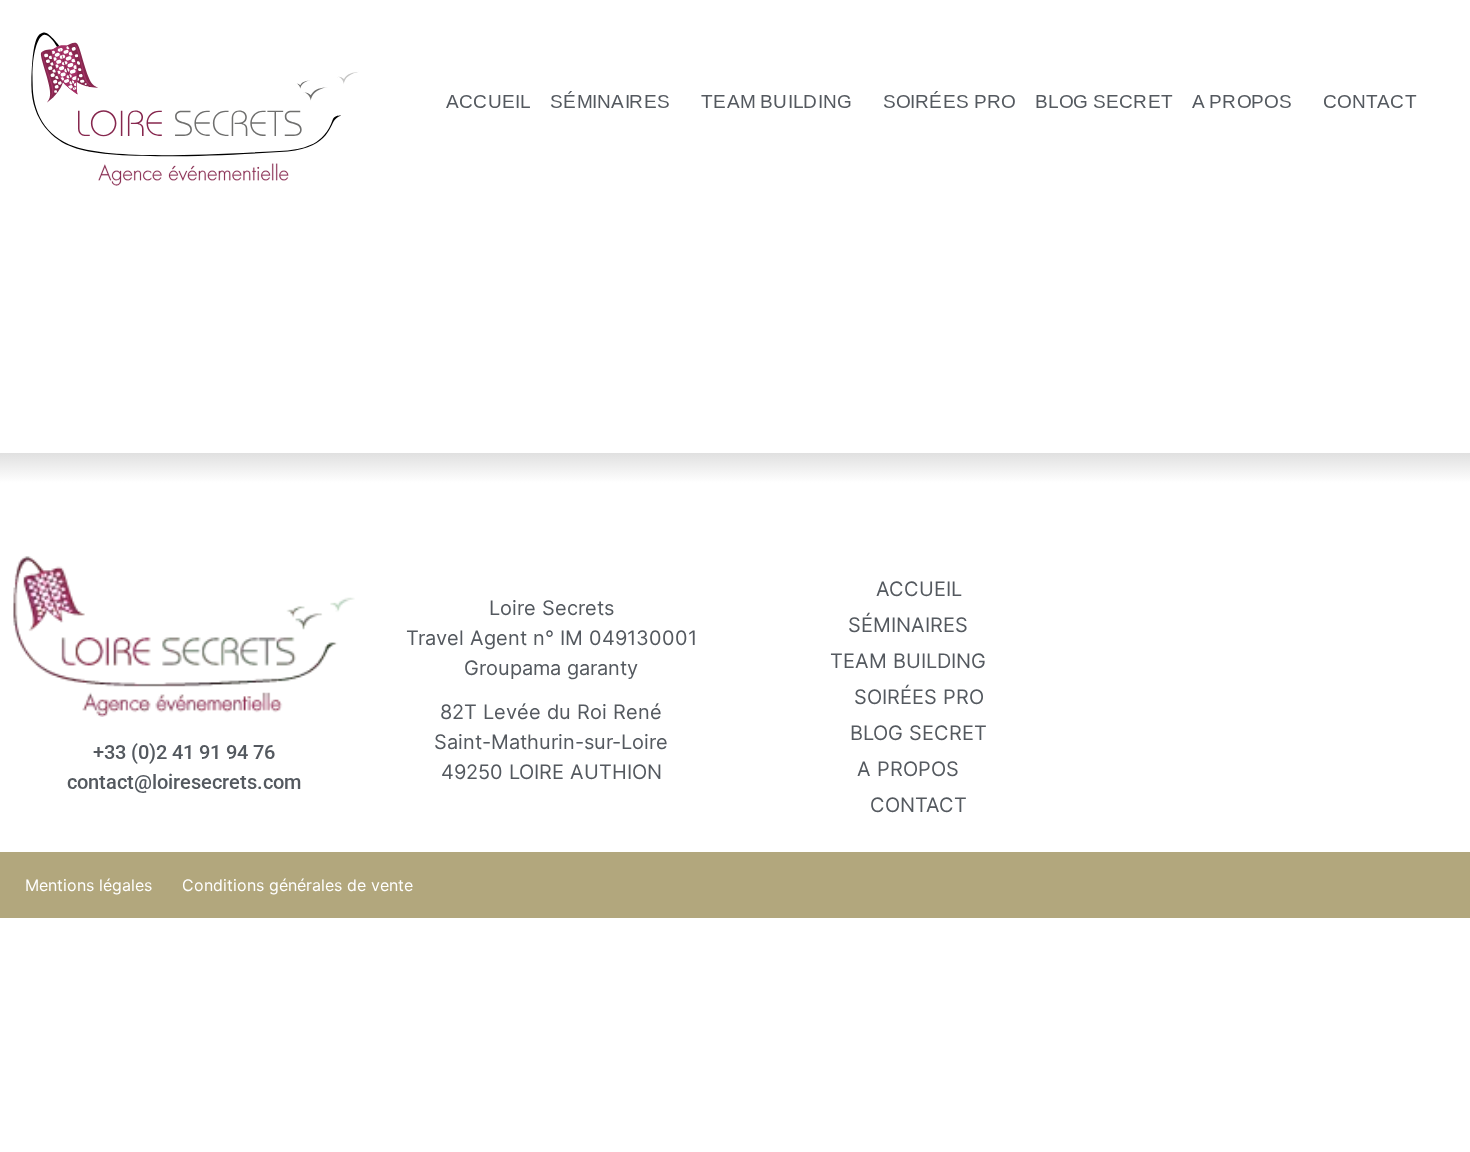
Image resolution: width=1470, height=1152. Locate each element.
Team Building (776, 101)
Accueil (488, 101)
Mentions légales (88, 885)
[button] (615, 101)
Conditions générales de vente (297, 885)
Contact (1370, 101)
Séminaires (610, 101)
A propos (1242, 101)
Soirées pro (948, 101)
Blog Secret (1104, 101)
